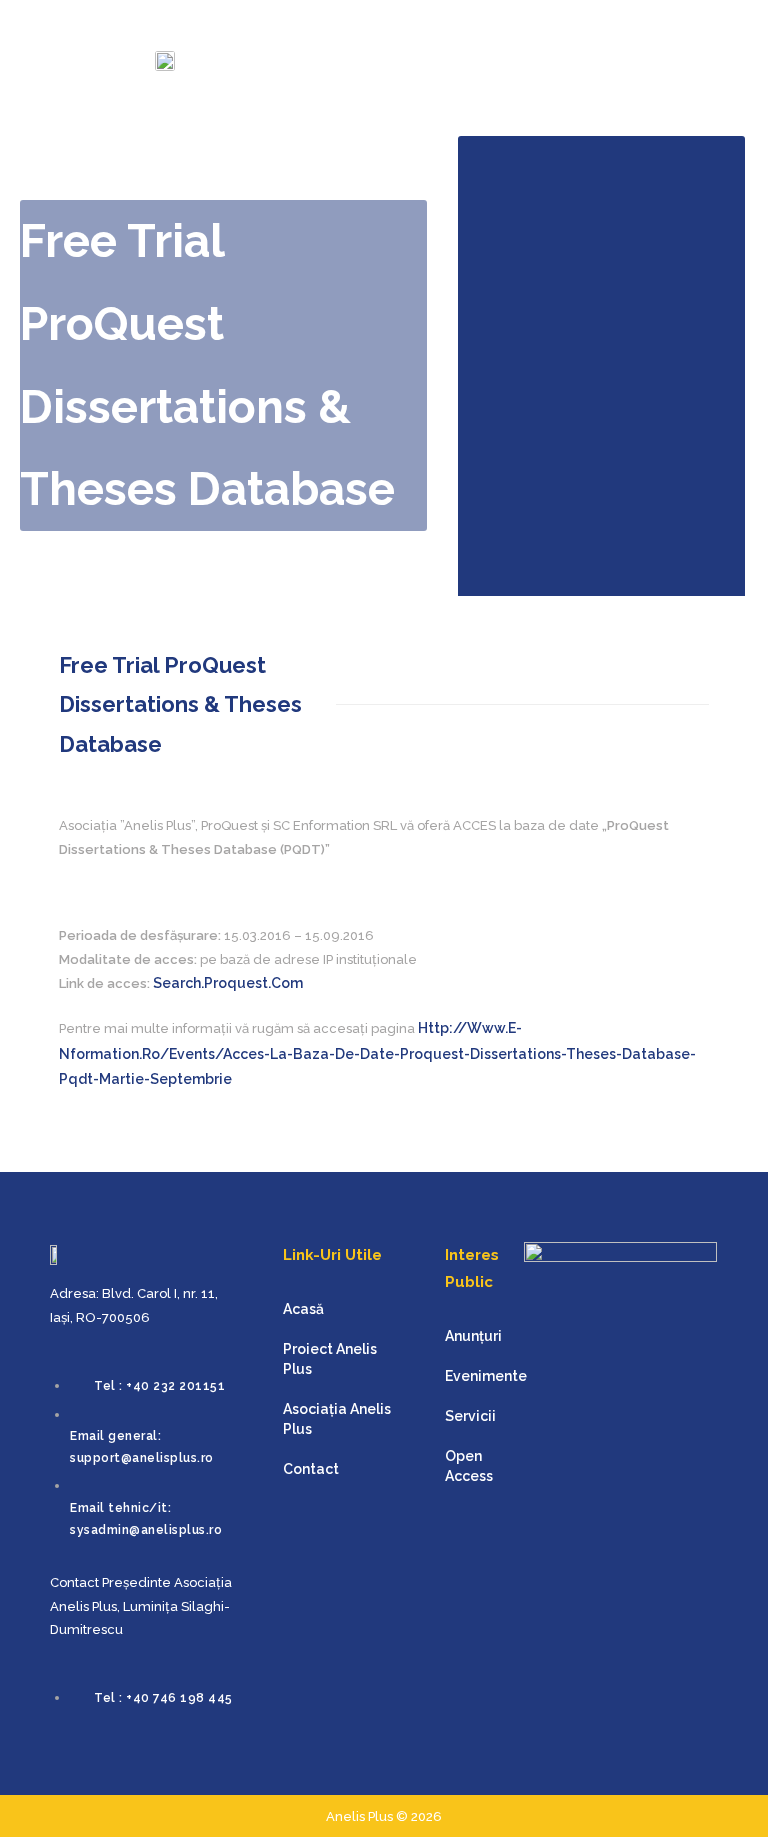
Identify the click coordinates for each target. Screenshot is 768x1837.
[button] (712, 53)
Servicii (470, 1416)
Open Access (469, 1466)
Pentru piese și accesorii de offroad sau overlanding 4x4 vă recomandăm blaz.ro (47, 1803)
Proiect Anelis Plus (330, 1359)
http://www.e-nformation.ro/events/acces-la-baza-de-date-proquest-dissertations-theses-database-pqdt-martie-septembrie (377, 1053)
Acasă (303, 1309)
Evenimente (486, 1376)
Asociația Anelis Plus (337, 1419)
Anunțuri (473, 1336)
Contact (311, 1469)
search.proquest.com (228, 983)
